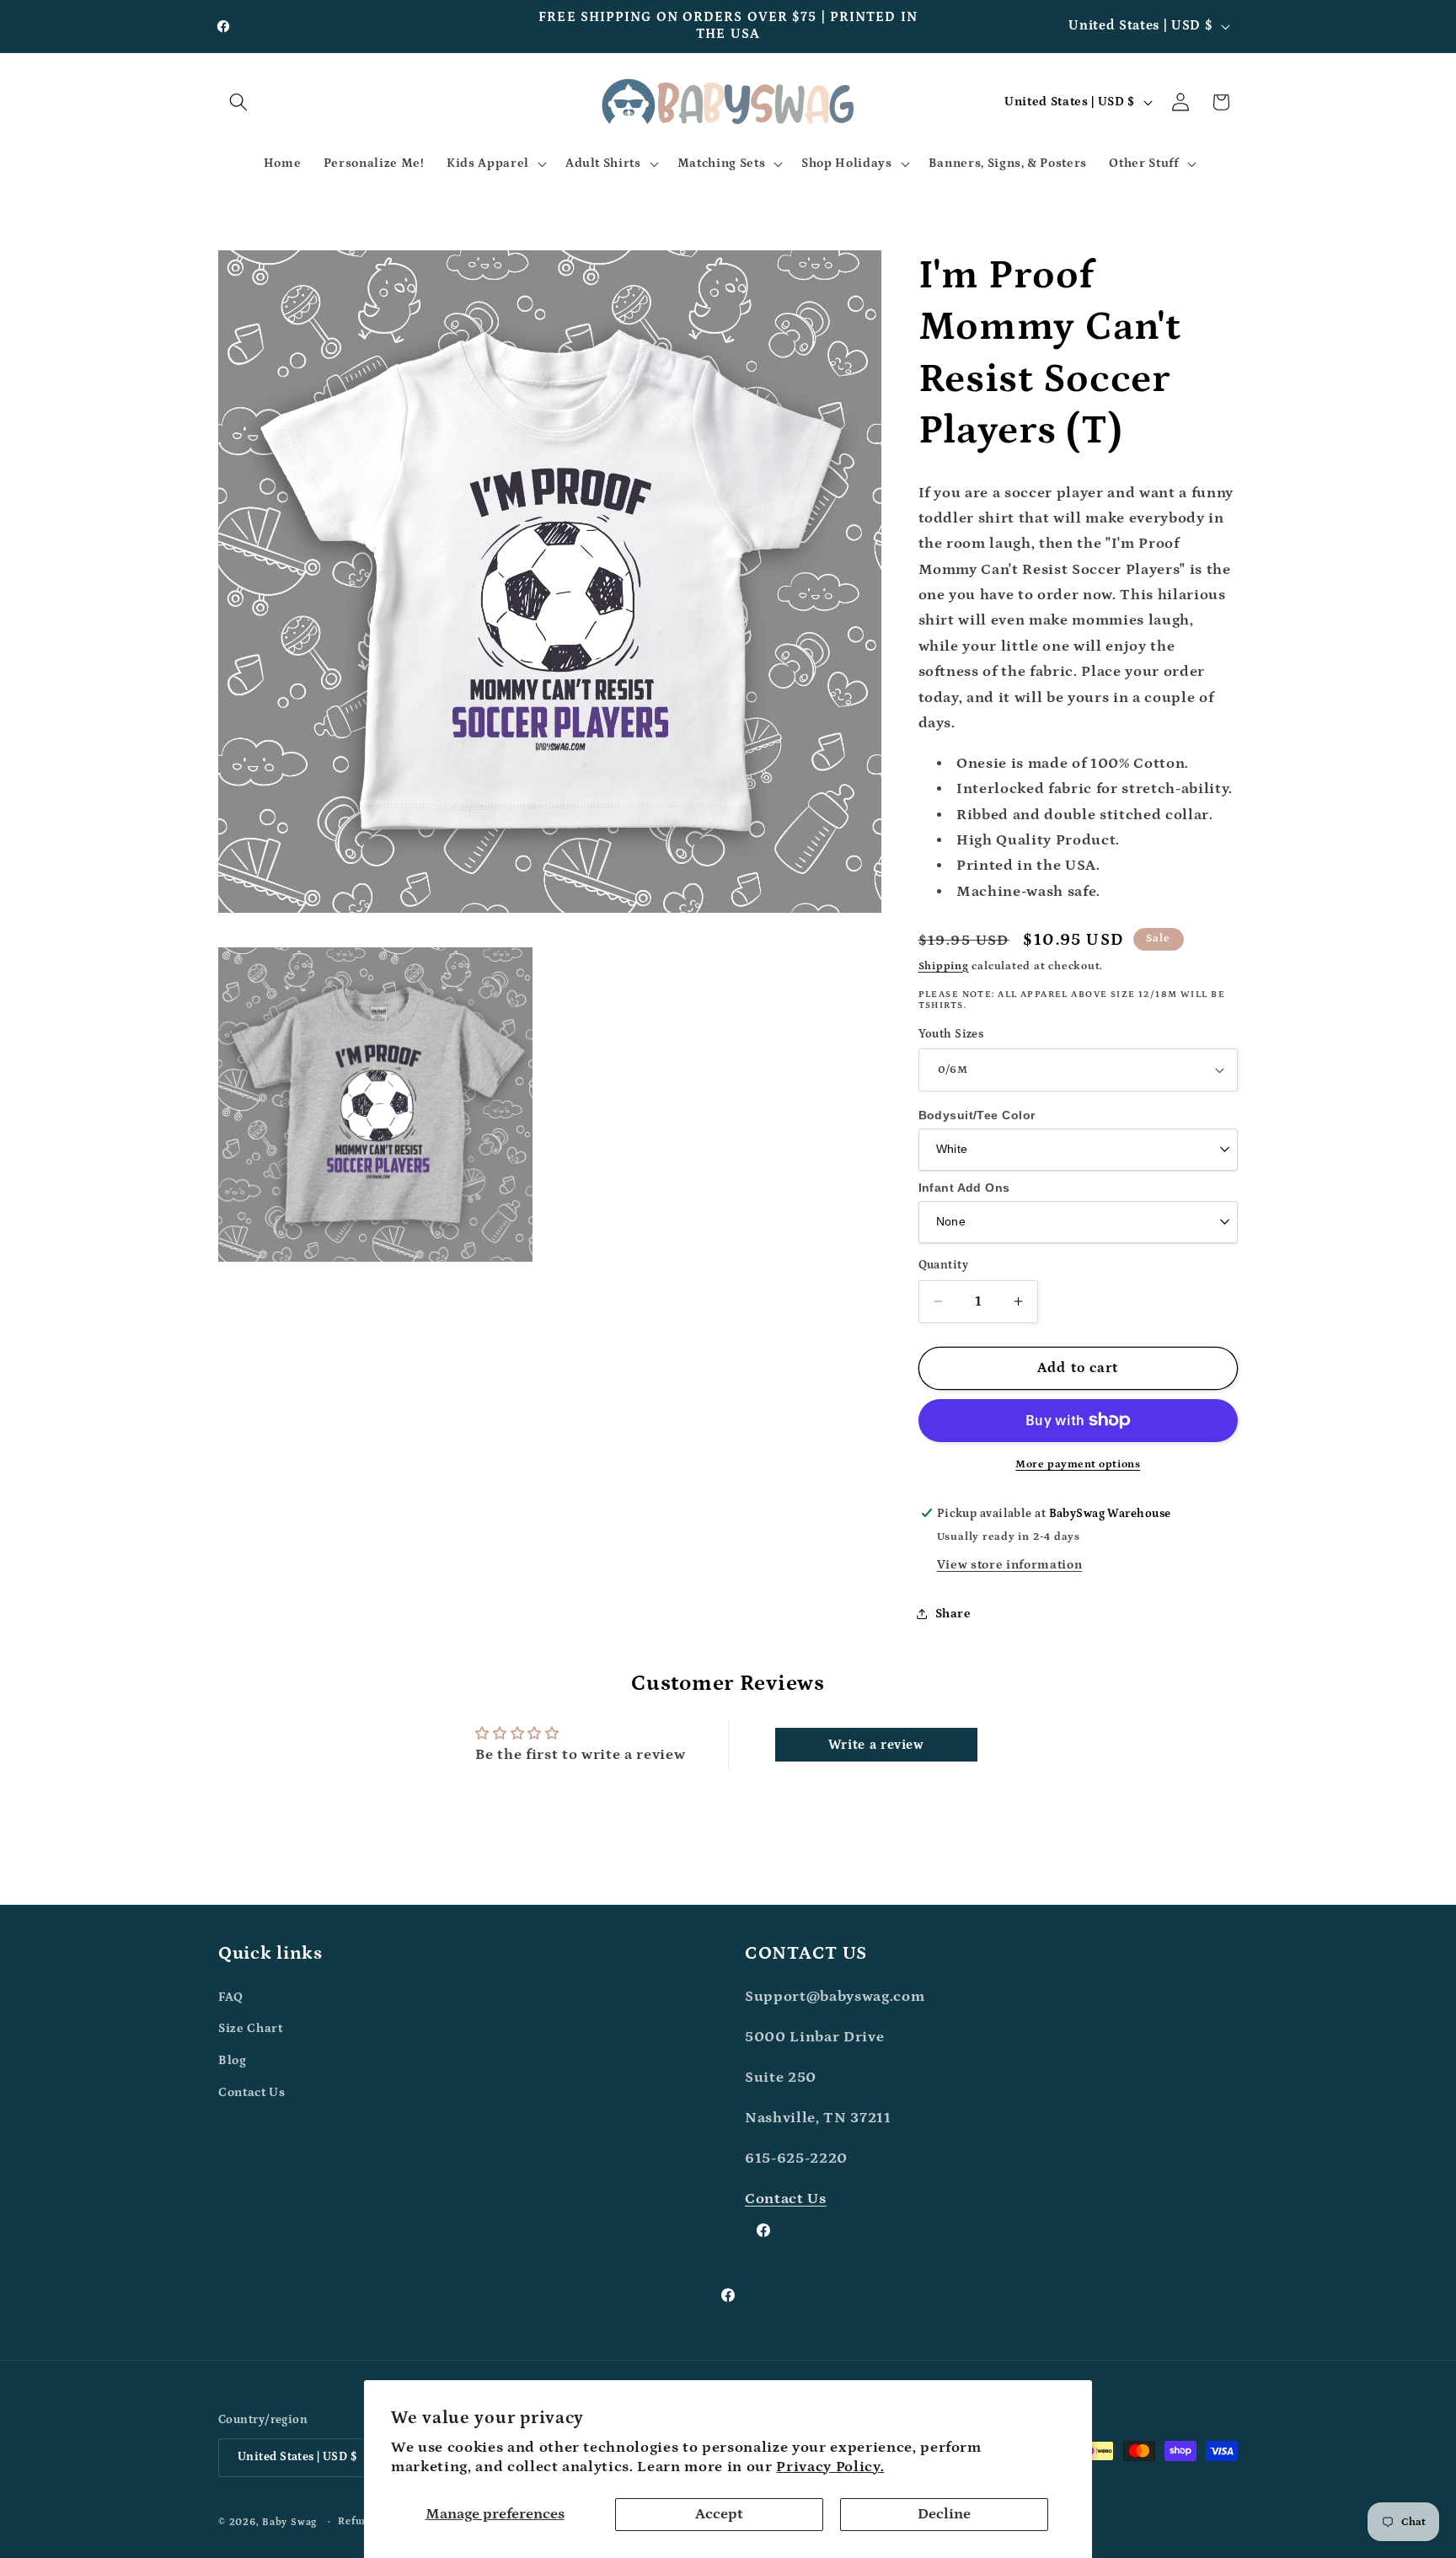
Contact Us (252, 2092)
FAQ (231, 1997)
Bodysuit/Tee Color (977, 1115)
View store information (1010, 1565)
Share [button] (953, 1613)
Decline (944, 2514)
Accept (719, 2514)
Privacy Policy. (830, 2467)
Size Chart (251, 2028)
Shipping (944, 966)
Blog (233, 2060)
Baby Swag (289, 2521)
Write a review (876, 1745)
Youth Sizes (951, 1033)
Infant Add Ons (964, 1187)
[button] (238, 102)
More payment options (1078, 1464)
